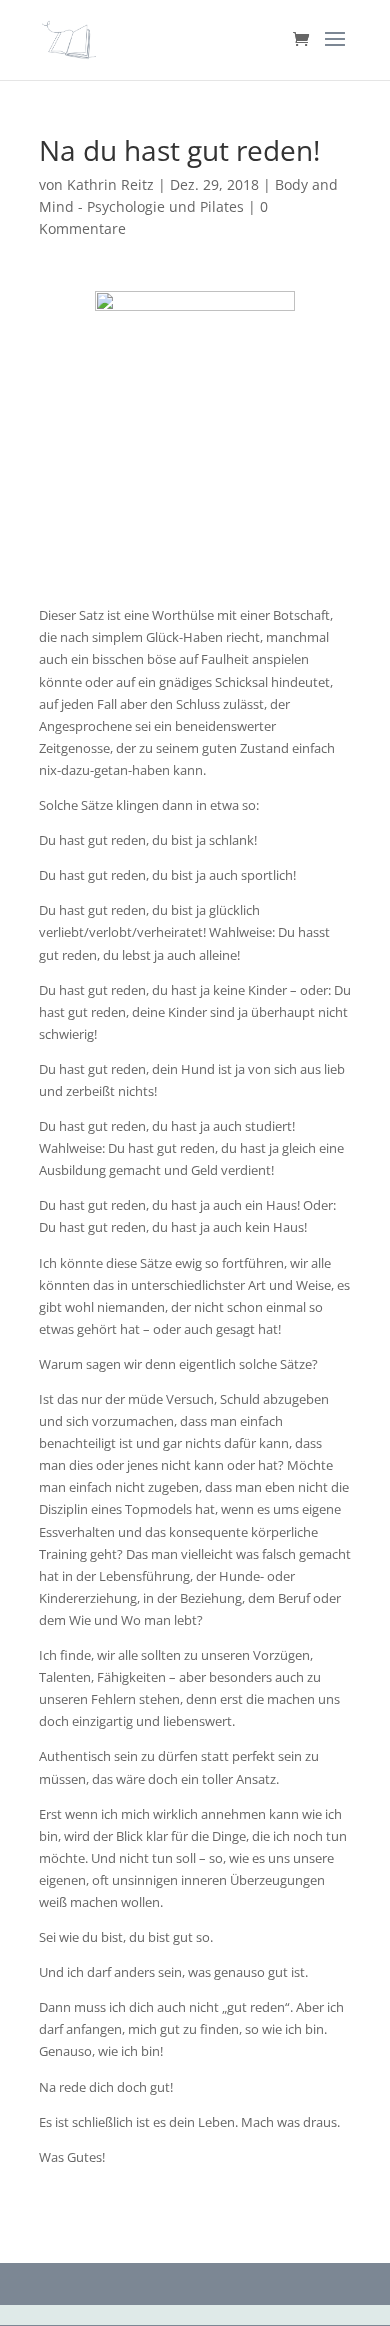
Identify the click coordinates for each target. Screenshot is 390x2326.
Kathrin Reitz (110, 184)
